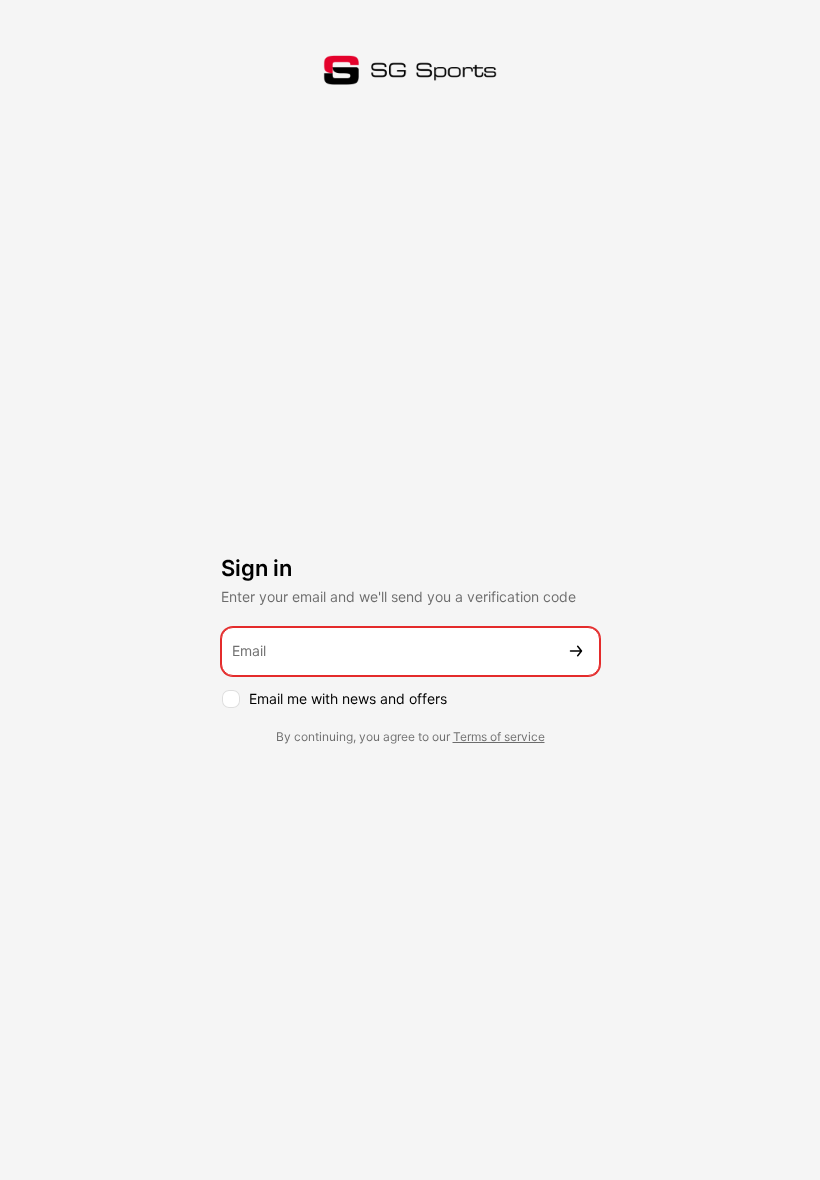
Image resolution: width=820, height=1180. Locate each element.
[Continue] (576, 651)
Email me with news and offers (348, 698)
